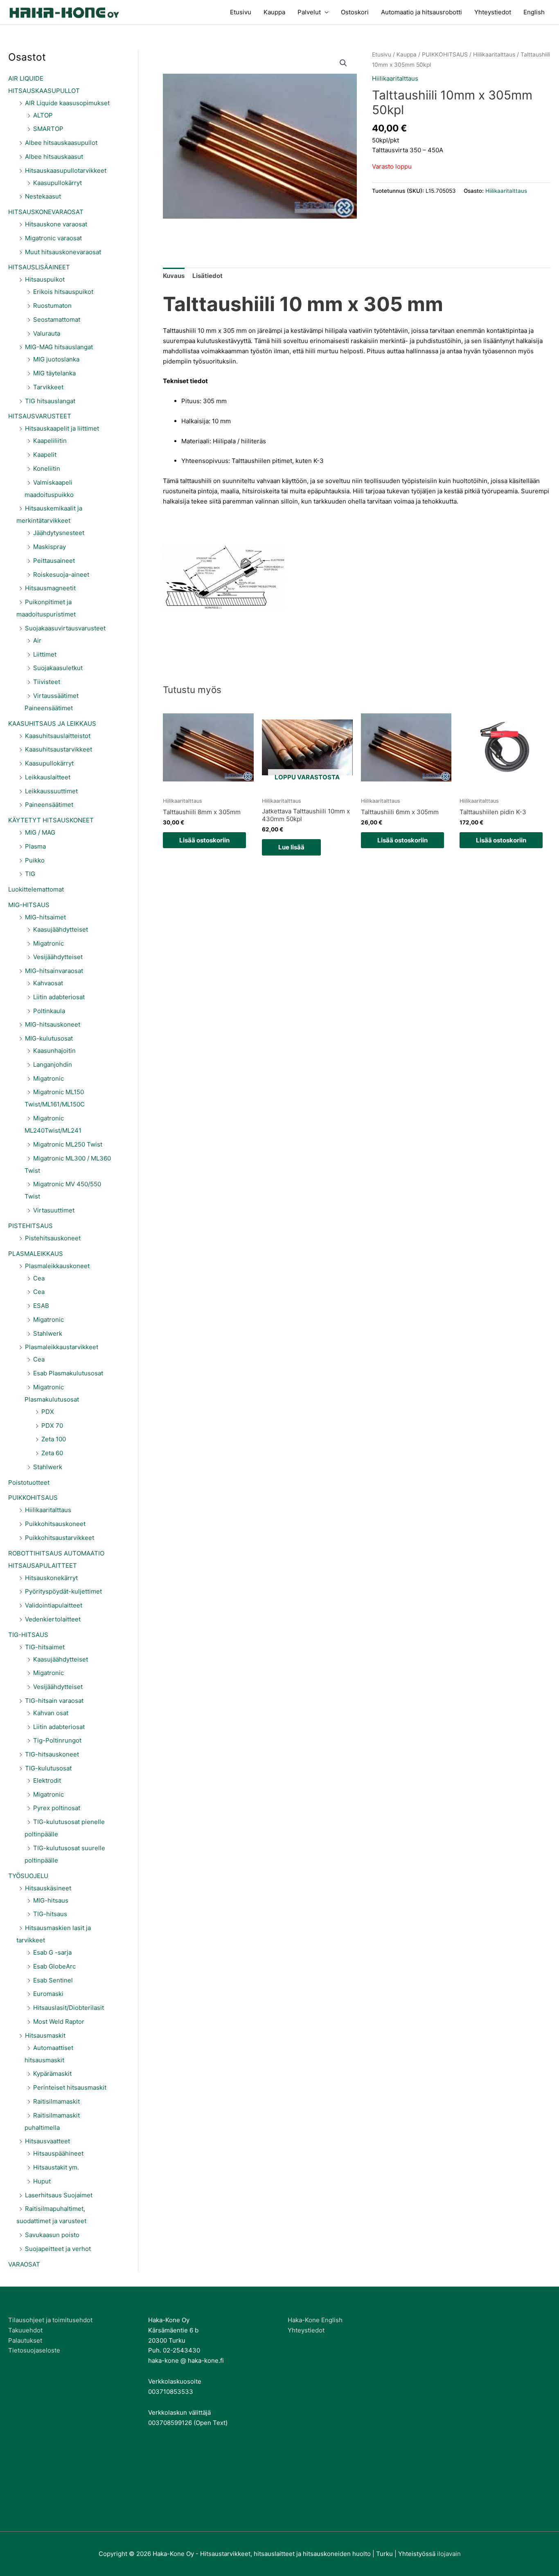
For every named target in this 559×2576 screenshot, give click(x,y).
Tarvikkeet (48, 387)
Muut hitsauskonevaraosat (63, 252)
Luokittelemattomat (36, 889)
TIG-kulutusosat (48, 1768)
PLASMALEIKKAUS (36, 1254)
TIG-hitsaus (50, 1914)
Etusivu (241, 12)
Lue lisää (291, 847)
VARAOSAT (24, 2264)
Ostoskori (355, 12)
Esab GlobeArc (54, 1966)
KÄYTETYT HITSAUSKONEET (51, 820)
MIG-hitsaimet (45, 917)
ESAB (41, 1306)
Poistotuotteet (29, 1482)
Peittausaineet (54, 561)
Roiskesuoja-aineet (61, 575)
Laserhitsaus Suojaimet (59, 2195)
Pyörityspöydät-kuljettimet (63, 1591)
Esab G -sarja (52, 1952)
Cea (39, 1278)
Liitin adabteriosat (59, 997)
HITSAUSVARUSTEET (40, 416)
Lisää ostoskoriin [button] (204, 840)
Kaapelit (45, 455)
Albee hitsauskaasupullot (61, 143)
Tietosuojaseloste (34, 2350)
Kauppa (274, 12)
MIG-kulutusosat (49, 1038)
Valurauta (47, 333)
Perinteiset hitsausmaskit (70, 2087)
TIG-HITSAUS (28, 1635)
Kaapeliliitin (50, 441)
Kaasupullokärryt (57, 183)
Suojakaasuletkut (58, 668)
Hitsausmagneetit (50, 588)
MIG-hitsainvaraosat (54, 971)
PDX (48, 1412)
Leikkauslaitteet (48, 777)
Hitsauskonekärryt (51, 1578)
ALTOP (43, 115)
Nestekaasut (43, 196)
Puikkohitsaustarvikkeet (60, 1538)
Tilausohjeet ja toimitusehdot (50, 2320)
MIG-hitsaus (51, 1900)
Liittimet (45, 654)
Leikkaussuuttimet (51, 791)
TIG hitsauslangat (50, 401)
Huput (42, 2181)
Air (37, 640)
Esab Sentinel (53, 1980)
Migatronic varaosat (53, 238)
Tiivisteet (47, 682)
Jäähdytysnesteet (59, 533)
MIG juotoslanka (56, 359)
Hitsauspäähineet (58, 2153)
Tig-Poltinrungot (57, 1740)
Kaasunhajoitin (54, 1051)
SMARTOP (48, 129)
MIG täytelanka (54, 373)
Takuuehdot (25, 2330)
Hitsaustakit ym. (56, 2167)
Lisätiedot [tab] (207, 276)
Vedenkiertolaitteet (53, 1619)
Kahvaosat (48, 983)
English (534, 12)
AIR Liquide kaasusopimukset (67, 103)
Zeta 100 (54, 1439)
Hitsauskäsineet (48, 1888)
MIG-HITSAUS (29, 905)
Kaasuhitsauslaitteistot (58, 736)
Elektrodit (47, 1780)
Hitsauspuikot (45, 279)
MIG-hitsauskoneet (53, 1024)
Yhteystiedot (493, 12)
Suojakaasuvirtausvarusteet (65, 628)
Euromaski (48, 1994)
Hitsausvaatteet (47, 2141)
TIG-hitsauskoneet (52, 1754)
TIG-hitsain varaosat (54, 1701)
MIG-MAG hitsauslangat (59, 347)
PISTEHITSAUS (30, 1226)
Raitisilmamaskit (56, 2101)
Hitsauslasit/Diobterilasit (69, 2008)
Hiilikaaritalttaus (48, 1510)
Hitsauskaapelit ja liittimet (62, 428)
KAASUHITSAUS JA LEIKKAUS (52, 724)
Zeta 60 (52, 1453)
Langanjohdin (53, 1064)
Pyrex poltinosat (57, 1808)
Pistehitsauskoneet (53, 1238)
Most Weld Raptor (59, 2022)
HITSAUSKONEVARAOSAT (46, 212)
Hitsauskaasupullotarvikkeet (66, 170)
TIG (30, 874)
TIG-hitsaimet (45, 1647)
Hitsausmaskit (45, 2035)
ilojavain (449, 2554)
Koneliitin (47, 468)
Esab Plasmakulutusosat (68, 1373)
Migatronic (48, 943)
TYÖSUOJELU (28, 1876)
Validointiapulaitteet (54, 1605)
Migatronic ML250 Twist (68, 1144)
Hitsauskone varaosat (56, 224)
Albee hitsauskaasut (54, 157)
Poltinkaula (49, 1011)
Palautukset (25, 2340)
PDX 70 (52, 1426)
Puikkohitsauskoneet (55, 1524)
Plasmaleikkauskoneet (57, 1266)
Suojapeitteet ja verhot (58, 2249)
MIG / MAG (40, 832)
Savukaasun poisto (52, 2235)
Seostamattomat (57, 319)
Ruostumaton (52, 306)
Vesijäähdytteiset (58, 957)
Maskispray (50, 547)
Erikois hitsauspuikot (63, 292)
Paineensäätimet (49, 805)
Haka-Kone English (315, 2320)
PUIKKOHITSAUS (33, 1498)
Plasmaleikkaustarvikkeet (62, 1347)
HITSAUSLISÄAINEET (39, 267)
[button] (343, 63)
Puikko (35, 860)
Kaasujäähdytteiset (61, 929)
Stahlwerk (48, 1333)
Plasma (35, 846)
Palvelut (309, 12)
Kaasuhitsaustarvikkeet (59, 749)
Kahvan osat (51, 1713)
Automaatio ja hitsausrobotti (422, 12)
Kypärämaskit (52, 2074)
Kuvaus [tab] (174, 276)
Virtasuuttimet (54, 1210)
